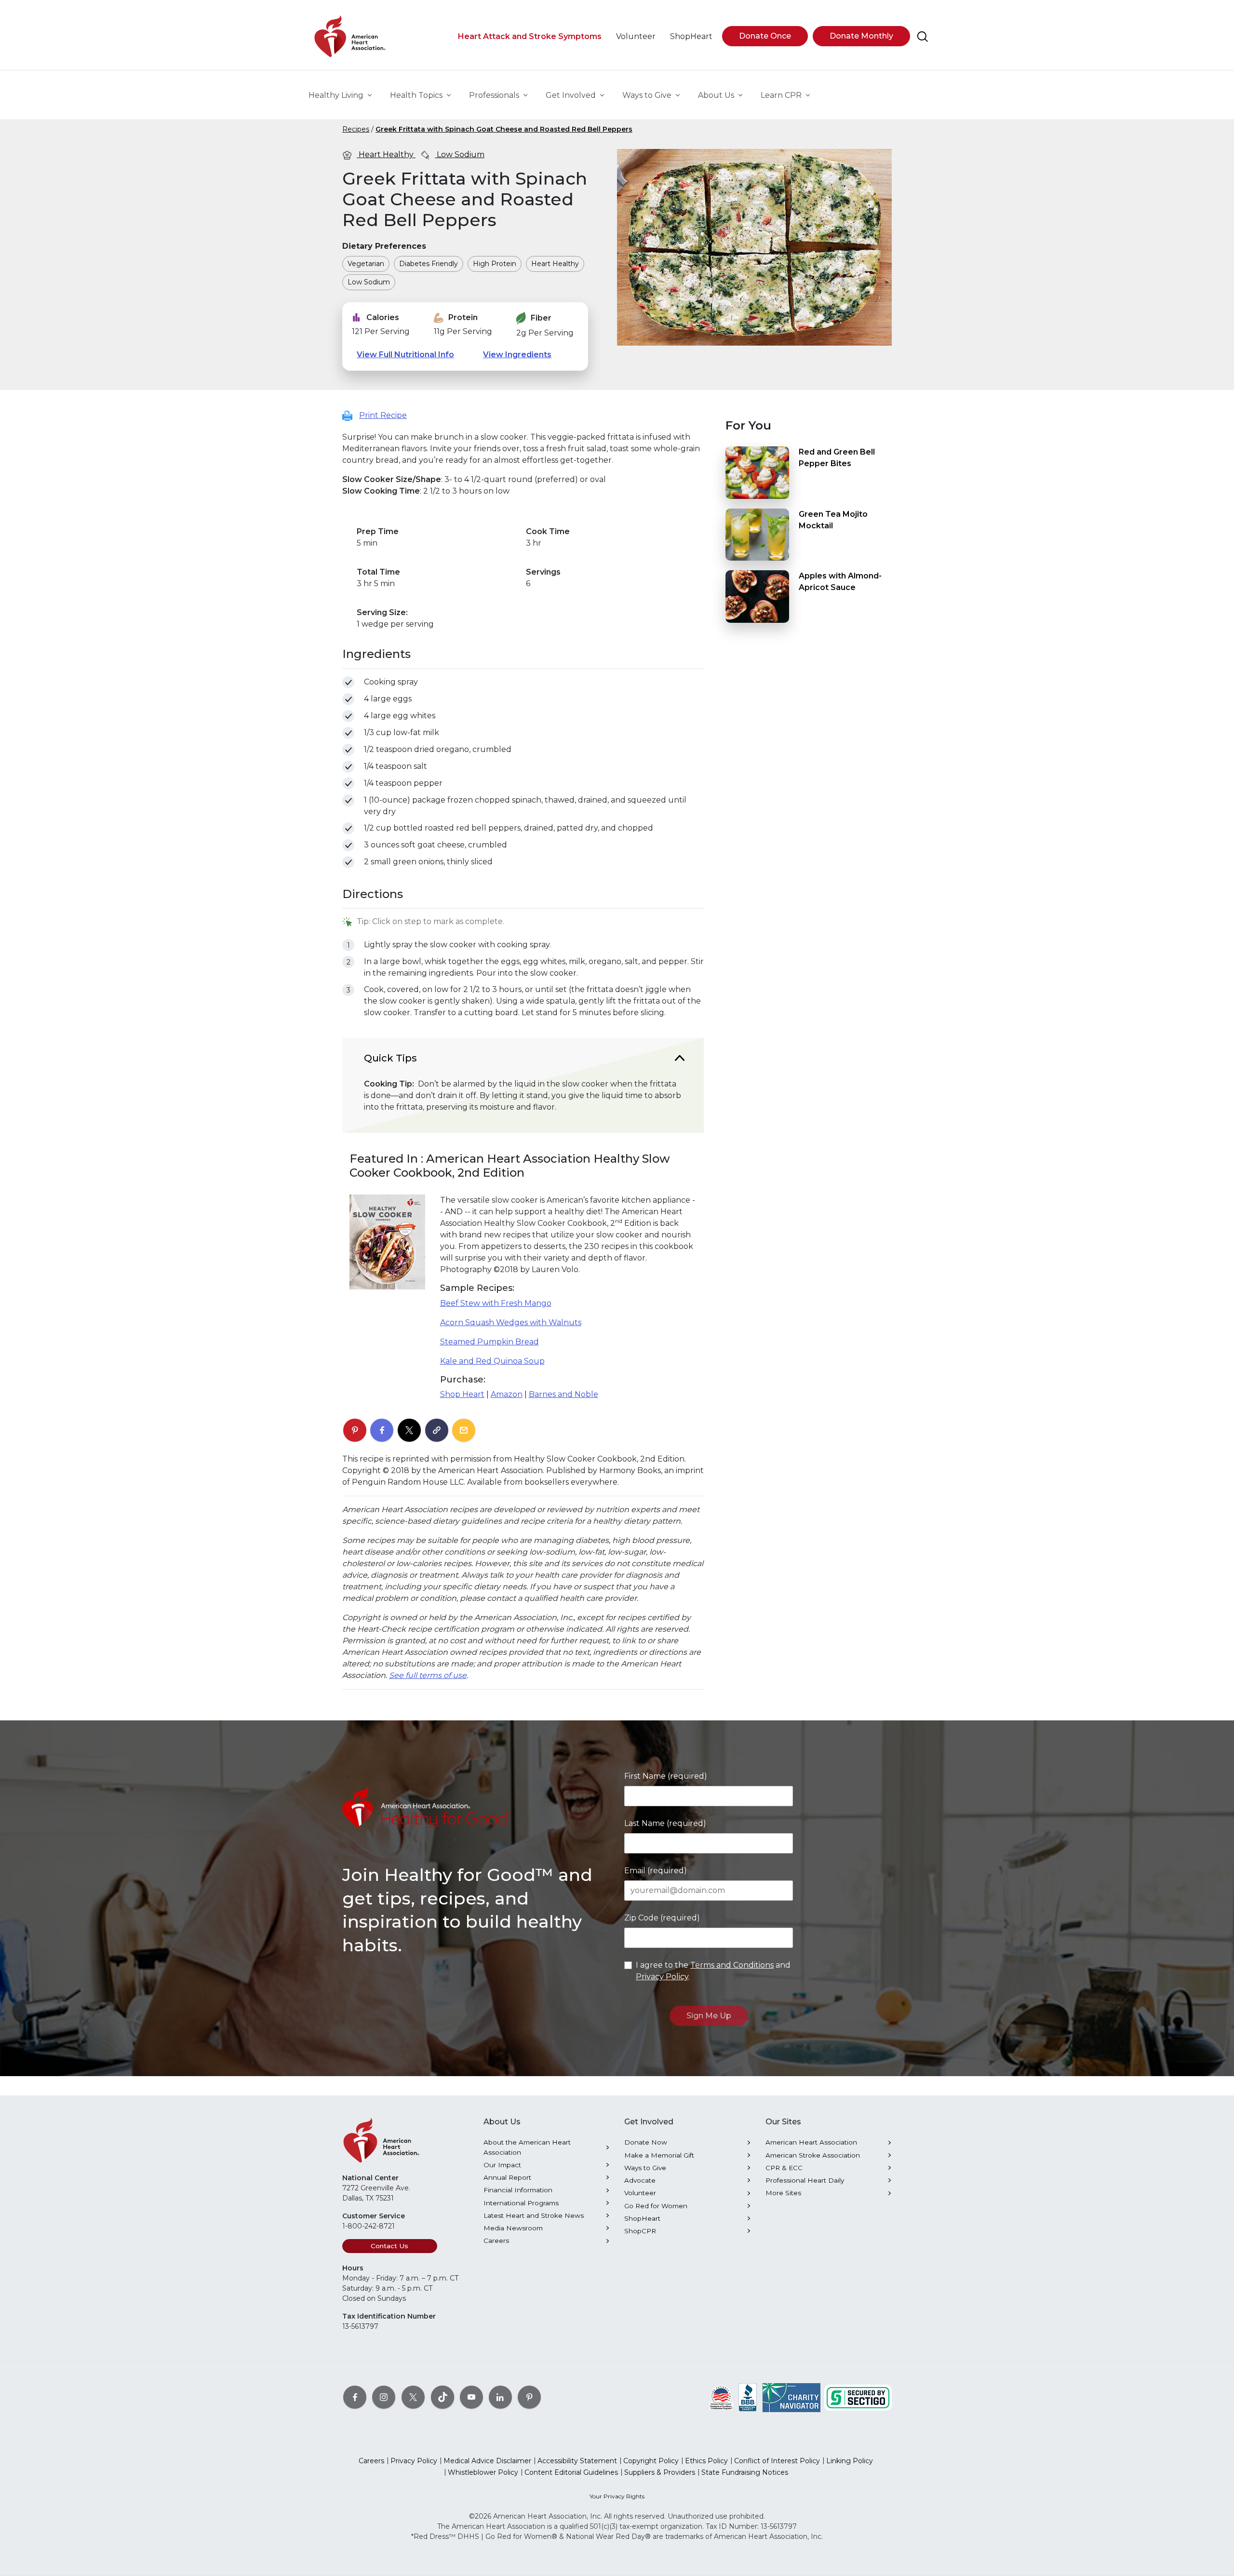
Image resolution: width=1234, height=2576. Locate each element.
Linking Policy (850, 2461)
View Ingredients (517, 355)
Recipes (356, 129)
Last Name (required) (665, 1823)
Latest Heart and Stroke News (534, 2215)
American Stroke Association (813, 2155)
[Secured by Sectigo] (858, 2397)
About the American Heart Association (527, 2147)
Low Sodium (460, 154)
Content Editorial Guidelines (571, 2472)
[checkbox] (348, 682)
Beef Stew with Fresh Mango (496, 1303)
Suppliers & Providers (660, 2472)
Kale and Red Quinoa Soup (492, 1361)
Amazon (507, 1394)
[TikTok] (443, 2397)
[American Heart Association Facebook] (355, 2397)
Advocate (640, 2180)
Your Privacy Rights (617, 2496)
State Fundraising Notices (745, 2472)
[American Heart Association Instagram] (384, 2397)
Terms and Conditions (732, 1965)
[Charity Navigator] (791, 2397)
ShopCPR (640, 2231)
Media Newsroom (513, 2228)
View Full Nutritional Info (405, 355)
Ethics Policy (706, 2461)
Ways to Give (645, 2168)
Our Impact (502, 2165)
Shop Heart (462, 1394)
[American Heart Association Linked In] (500, 2397)
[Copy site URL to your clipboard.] (437, 1431)
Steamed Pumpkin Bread (490, 1342)
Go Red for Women (656, 2206)
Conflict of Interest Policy (777, 2461)
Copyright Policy (651, 2461)
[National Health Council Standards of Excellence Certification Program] (721, 2397)
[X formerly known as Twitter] (413, 2397)
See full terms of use (428, 1675)
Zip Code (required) (662, 1918)
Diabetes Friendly (429, 264)
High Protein (495, 264)
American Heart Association (811, 2142)
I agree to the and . (713, 1971)
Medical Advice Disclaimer (487, 2461)
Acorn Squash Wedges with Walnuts (511, 1322)
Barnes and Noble (563, 1394)
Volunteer (640, 2193)
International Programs (521, 2203)
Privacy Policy (662, 1977)
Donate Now (646, 2142)
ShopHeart (642, 2218)
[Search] (923, 37)
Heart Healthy (386, 154)
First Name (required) (666, 1776)
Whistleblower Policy (483, 2472)
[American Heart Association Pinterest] (529, 2397)
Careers (496, 2241)
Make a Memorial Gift (659, 2155)
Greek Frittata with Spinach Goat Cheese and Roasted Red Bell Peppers (504, 129)
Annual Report (507, 2177)
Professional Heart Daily (805, 2180)
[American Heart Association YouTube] (471, 2397)
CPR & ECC (784, 2168)
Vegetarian (366, 264)
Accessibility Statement (577, 2461)
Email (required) (656, 1871)
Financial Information (518, 2190)
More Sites (783, 2193)
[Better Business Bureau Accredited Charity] (748, 2397)
